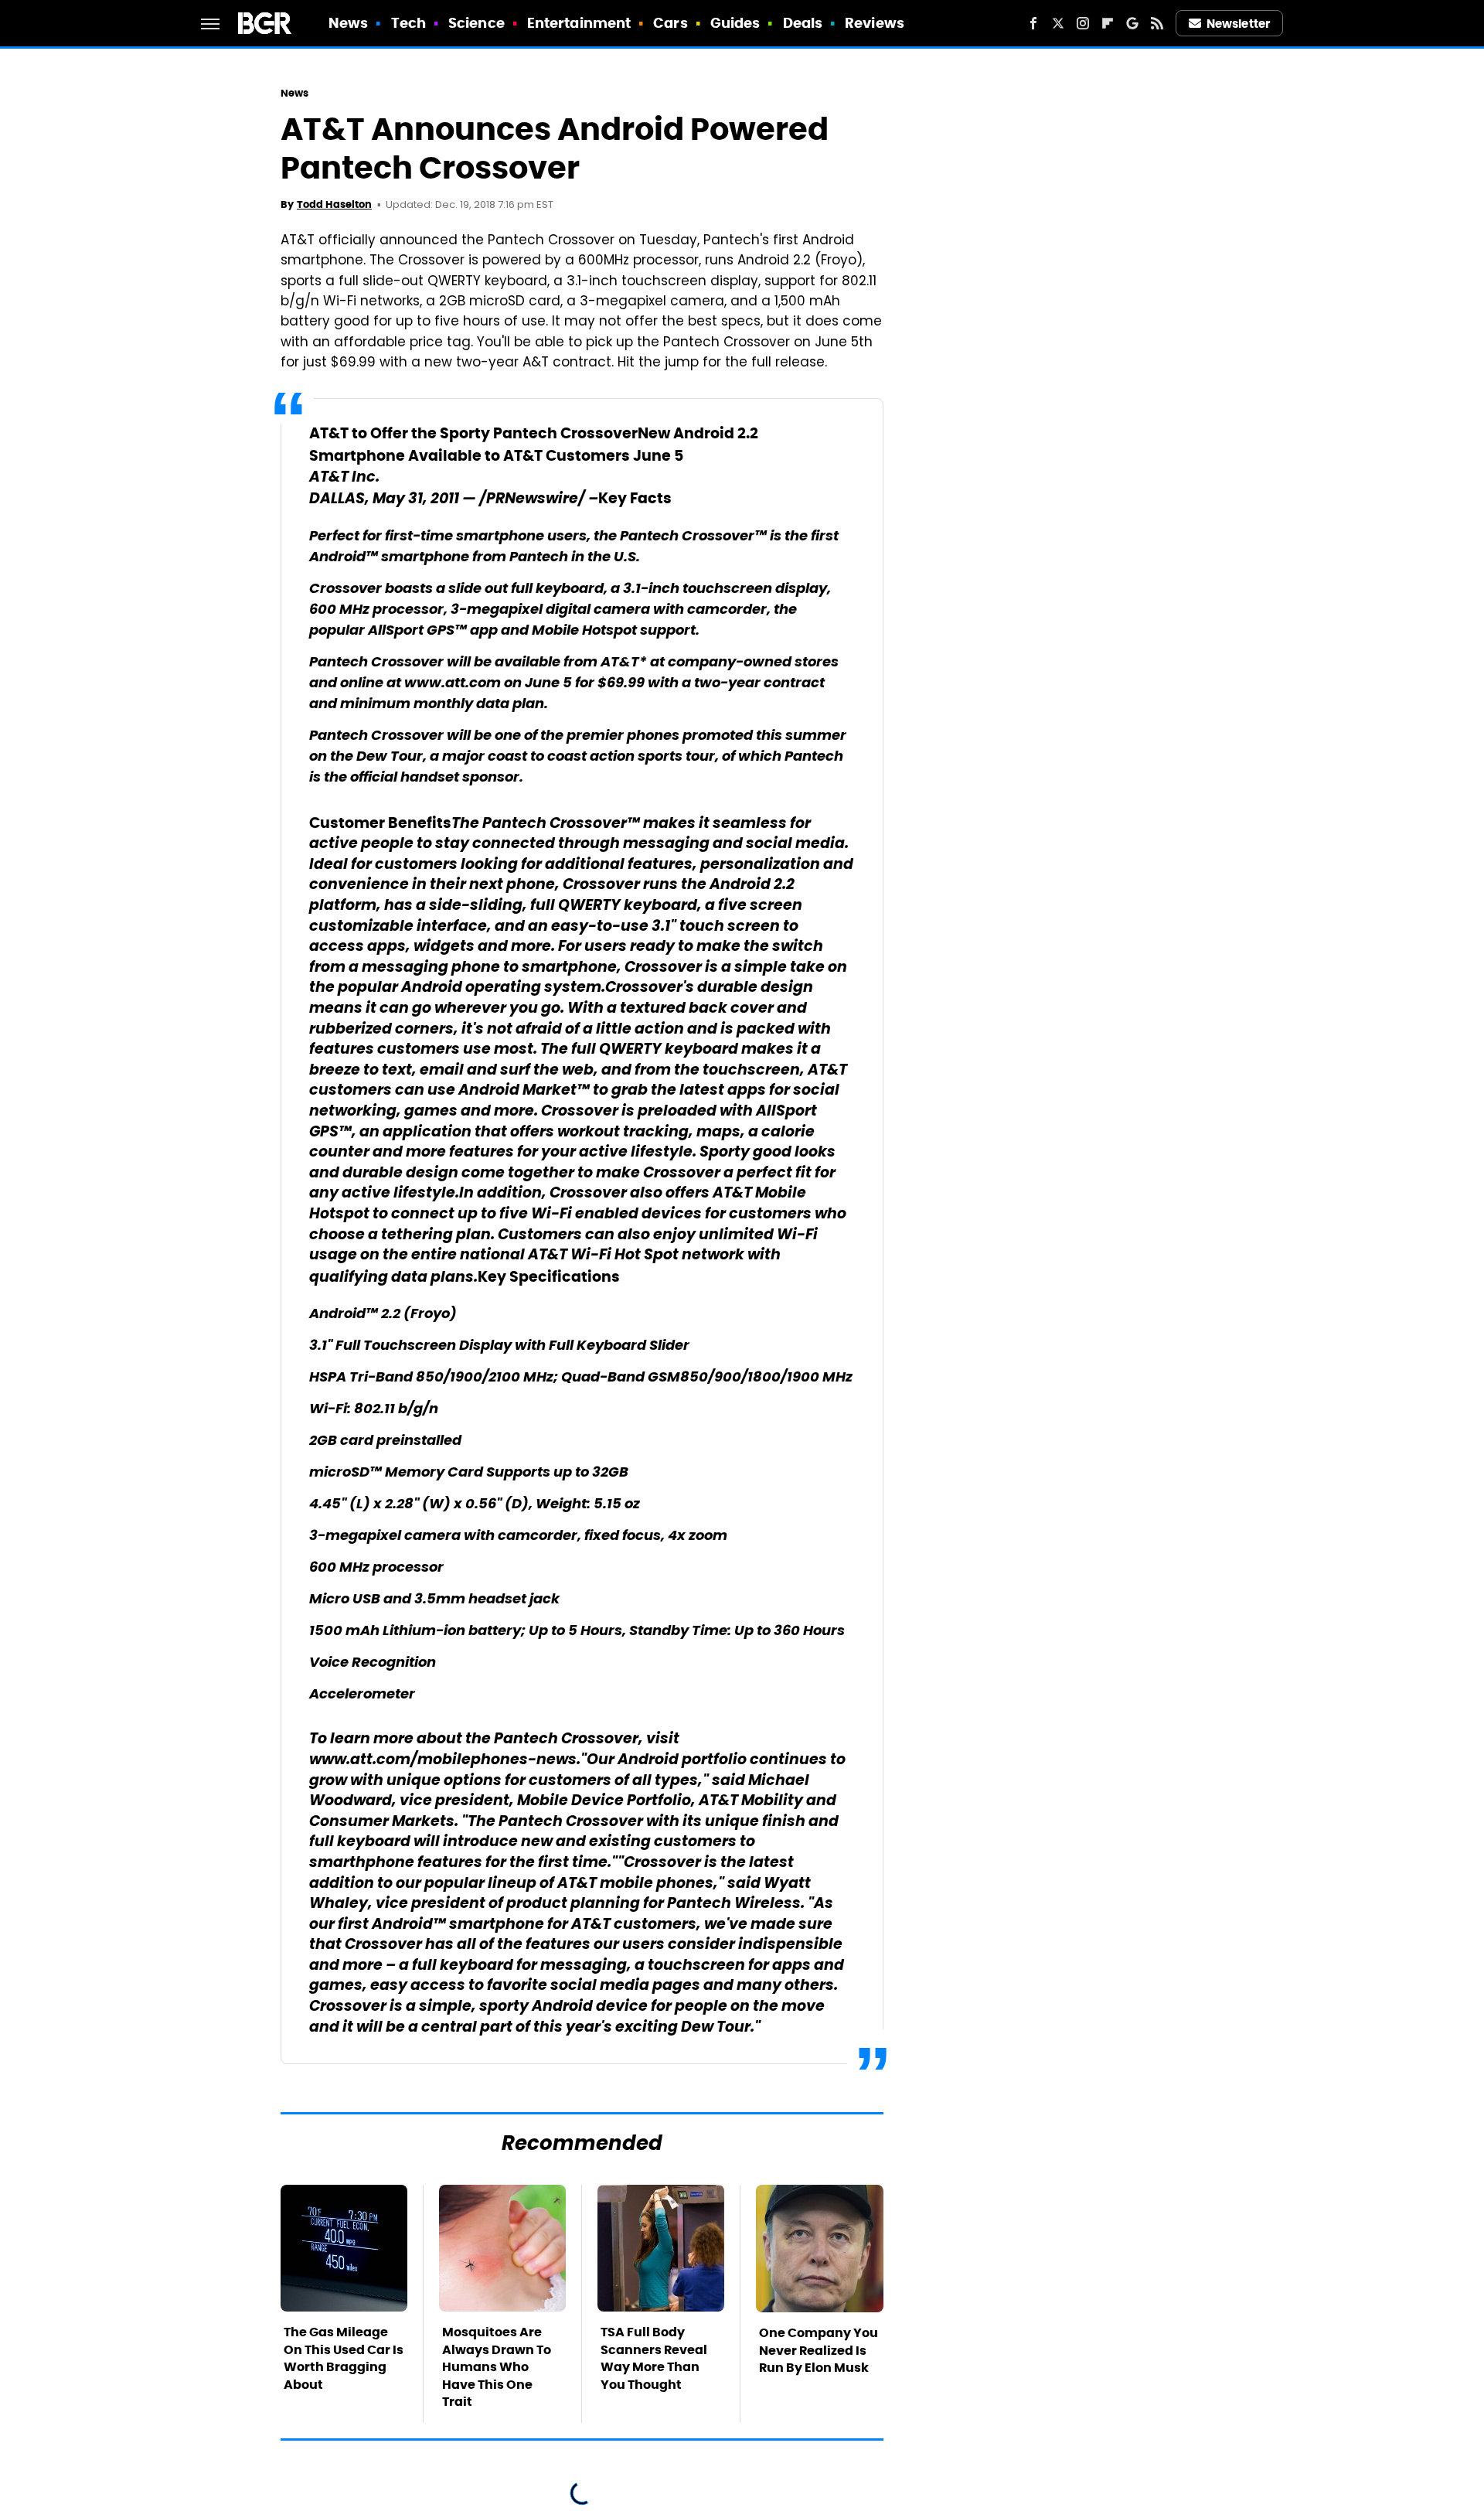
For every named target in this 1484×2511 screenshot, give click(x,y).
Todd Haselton (334, 204)
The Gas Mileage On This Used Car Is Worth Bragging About (344, 2358)
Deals (803, 23)
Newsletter (1238, 24)
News (348, 23)
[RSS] (1157, 23)
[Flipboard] (1108, 23)
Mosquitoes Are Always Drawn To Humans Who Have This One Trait (497, 2367)
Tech (408, 23)
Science (477, 23)
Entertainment (579, 23)
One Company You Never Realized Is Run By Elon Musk (819, 2350)
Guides (735, 23)
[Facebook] (1033, 23)
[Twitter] (1058, 23)
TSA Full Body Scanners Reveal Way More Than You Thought (654, 2358)
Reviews (875, 23)
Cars (670, 23)
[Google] (1132, 23)
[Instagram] (1083, 23)
